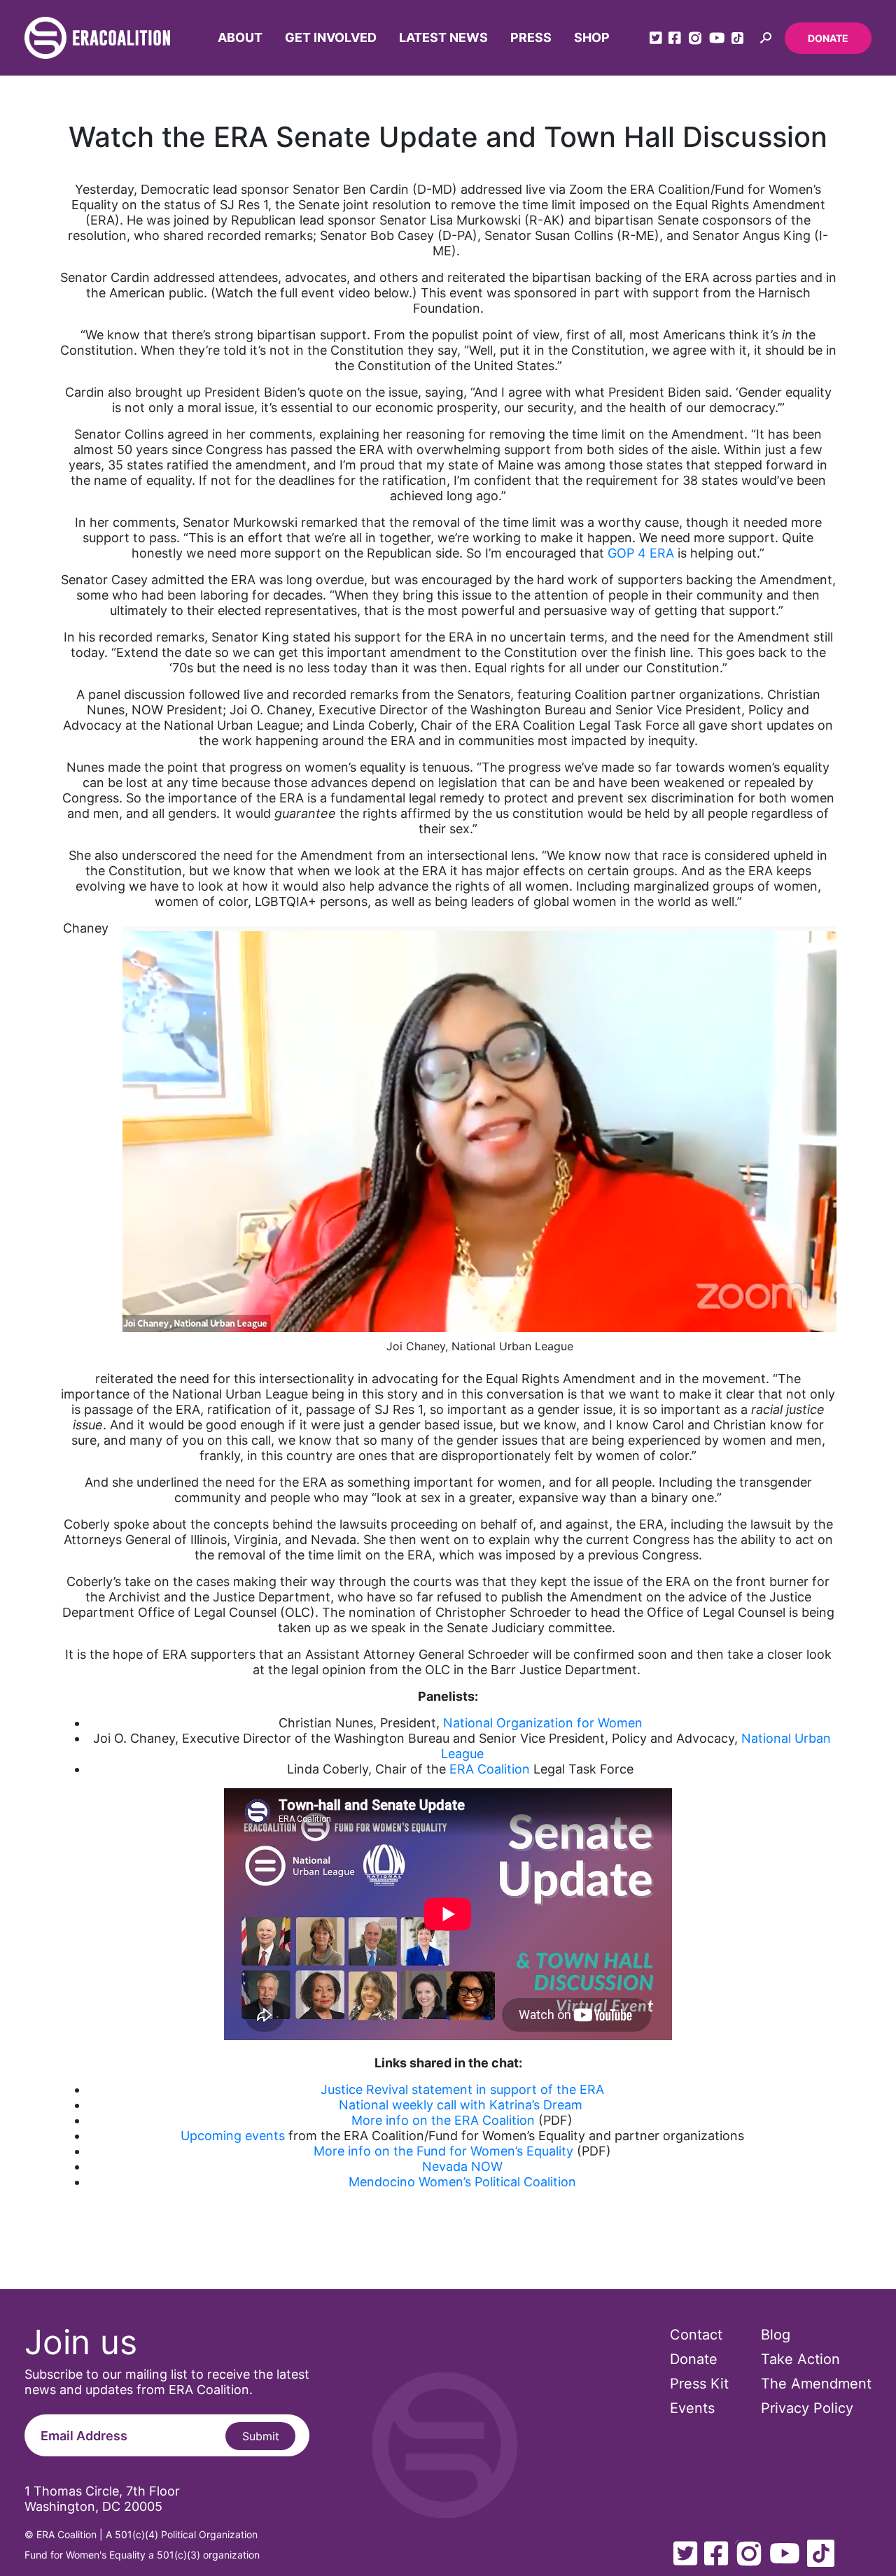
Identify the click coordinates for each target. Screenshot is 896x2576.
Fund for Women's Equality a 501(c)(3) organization (142, 2555)
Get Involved (331, 37)
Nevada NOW (462, 2166)
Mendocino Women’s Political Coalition (462, 2182)
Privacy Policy (807, 2408)
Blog (776, 2335)
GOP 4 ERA (641, 553)
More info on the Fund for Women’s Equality (443, 2151)
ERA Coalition (490, 1769)
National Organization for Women (543, 1723)
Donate (828, 38)
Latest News (443, 37)
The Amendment (816, 2384)
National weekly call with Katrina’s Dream (461, 2105)
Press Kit (699, 2384)
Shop (592, 37)
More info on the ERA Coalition (443, 2120)
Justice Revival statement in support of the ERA (462, 2089)
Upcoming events (233, 2136)
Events (692, 2408)
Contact (696, 2335)
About (240, 37)
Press (531, 37)
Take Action (800, 2359)
